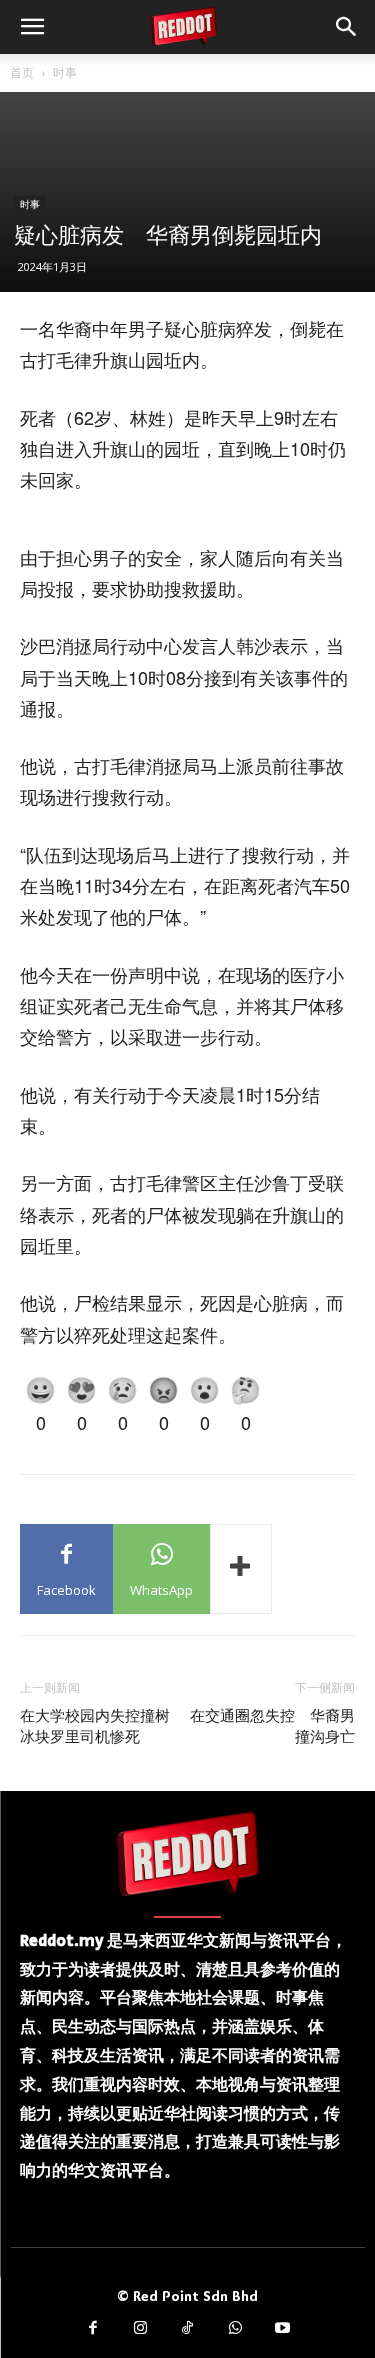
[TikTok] (188, 2329)
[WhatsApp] (235, 2329)
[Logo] (188, 1853)
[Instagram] (140, 2329)
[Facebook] (93, 2329)
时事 (65, 72)
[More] (241, 1569)
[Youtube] (283, 2329)
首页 (22, 72)
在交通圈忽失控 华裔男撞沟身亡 (272, 1726)
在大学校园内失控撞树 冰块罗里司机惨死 (102, 1726)
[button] (32, 27)
